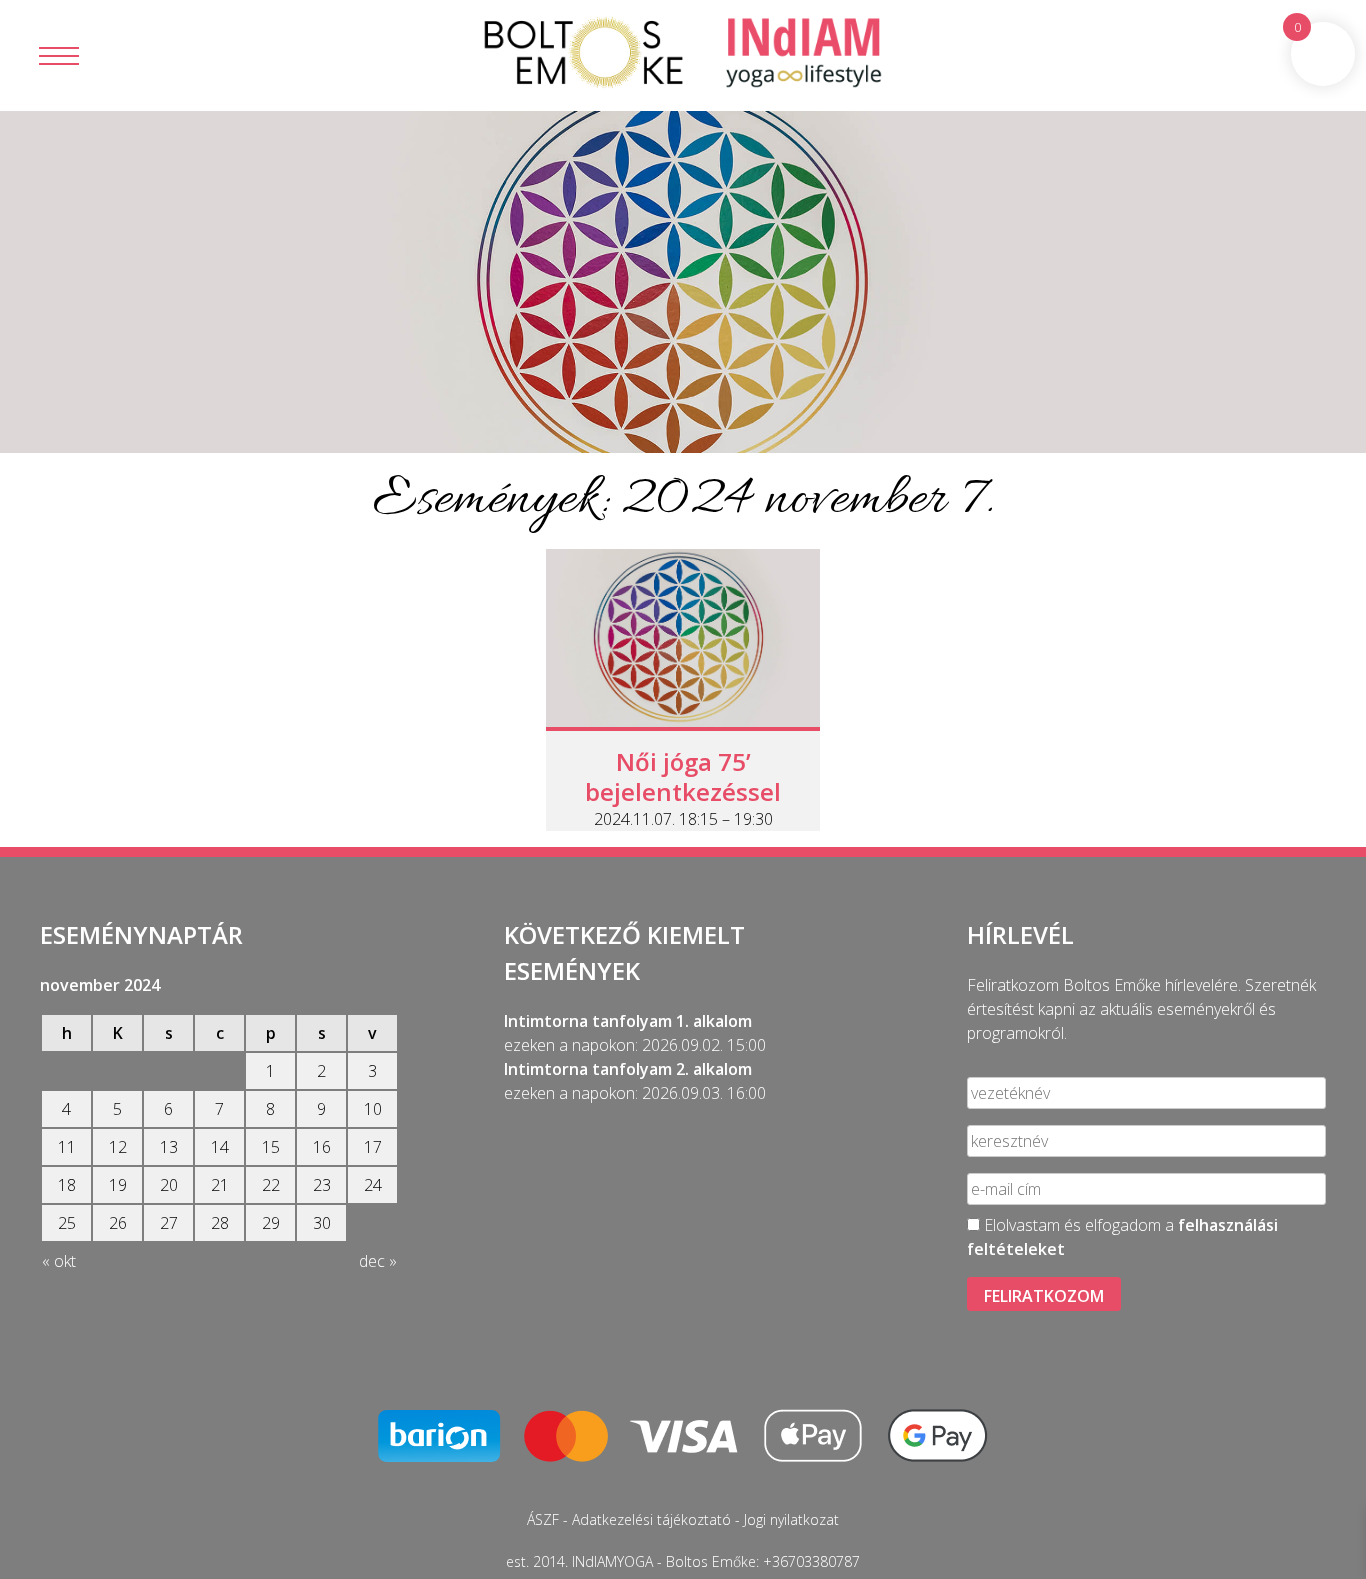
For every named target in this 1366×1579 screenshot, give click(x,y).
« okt (59, 1261)
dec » (378, 1261)
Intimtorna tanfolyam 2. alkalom (628, 1069)
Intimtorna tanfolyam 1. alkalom (628, 1021)
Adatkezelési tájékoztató (651, 1519)
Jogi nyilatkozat (791, 1519)
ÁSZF (543, 1519)
